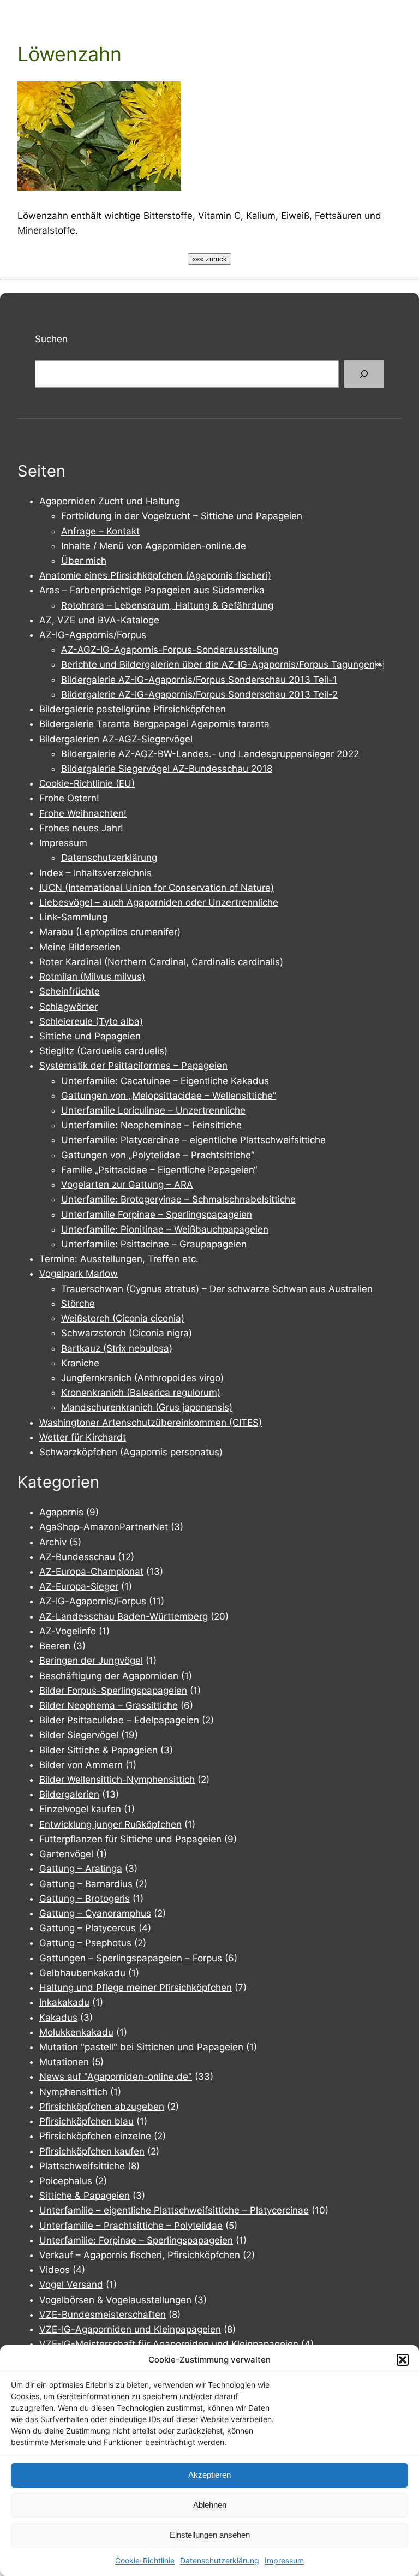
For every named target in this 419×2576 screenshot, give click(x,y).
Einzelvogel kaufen (80, 1809)
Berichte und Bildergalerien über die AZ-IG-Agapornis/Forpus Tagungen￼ (223, 664)
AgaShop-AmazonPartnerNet (104, 1527)
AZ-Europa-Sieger (79, 1586)
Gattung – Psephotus (85, 1943)
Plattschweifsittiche (82, 2166)
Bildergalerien (69, 1794)
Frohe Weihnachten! (83, 813)
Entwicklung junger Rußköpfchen (110, 1824)
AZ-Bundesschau (77, 1557)
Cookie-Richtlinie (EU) (87, 783)
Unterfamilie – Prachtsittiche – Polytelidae (131, 2226)
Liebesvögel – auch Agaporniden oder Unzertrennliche (159, 902)
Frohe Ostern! (69, 798)
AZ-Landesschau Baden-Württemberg (124, 1616)
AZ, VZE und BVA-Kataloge (99, 620)
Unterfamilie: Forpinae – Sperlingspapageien (136, 2240)
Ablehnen (210, 2505)
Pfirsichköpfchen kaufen (92, 2151)
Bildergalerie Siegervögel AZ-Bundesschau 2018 (167, 769)
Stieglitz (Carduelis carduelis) (103, 1051)
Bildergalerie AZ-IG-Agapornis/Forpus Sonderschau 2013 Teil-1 (199, 680)
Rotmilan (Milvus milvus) (92, 977)
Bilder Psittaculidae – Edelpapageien (119, 1720)
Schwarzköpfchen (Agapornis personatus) (131, 1452)
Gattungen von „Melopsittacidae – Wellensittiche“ (169, 1096)
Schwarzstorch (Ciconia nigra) (127, 1333)
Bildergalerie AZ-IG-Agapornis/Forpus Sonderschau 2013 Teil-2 (199, 694)
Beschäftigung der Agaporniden (109, 1676)
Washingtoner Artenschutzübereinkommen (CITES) (151, 1423)
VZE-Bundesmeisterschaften (103, 2315)
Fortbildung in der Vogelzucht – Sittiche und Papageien (182, 516)
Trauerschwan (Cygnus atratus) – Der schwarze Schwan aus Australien (217, 1289)
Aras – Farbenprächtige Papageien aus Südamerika (152, 590)
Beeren (55, 1646)
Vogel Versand (71, 2285)
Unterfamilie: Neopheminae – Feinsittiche (151, 1125)
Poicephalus (66, 2181)
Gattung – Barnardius (86, 1884)
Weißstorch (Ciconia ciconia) (123, 1318)
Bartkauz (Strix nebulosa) (117, 1348)
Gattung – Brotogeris (85, 1899)
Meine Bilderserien (80, 947)
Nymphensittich (73, 2092)
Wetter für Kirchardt (83, 1437)
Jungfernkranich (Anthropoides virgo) (142, 1378)
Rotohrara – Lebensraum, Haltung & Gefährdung (167, 605)
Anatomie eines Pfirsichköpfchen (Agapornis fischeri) (155, 575)
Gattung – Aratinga (81, 1869)
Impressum (284, 2560)
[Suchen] (364, 374)
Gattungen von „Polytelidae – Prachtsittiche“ (158, 1155)
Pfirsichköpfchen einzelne (95, 2136)
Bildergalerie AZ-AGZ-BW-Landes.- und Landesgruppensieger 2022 (210, 754)
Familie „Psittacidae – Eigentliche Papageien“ (159, 1170)
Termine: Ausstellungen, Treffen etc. (119, 1259)
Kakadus (58, 2018)
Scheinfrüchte (70, 991)
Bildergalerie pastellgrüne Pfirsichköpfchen (133, 709)
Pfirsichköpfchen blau (86, 2121)
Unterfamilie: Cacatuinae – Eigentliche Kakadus (165, 1081)
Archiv (53, 1542)
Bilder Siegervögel (79, 1735)
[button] (403, 2360)
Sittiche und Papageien (90, 1036)
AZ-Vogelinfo (68, 1631)
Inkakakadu (64, 2002)
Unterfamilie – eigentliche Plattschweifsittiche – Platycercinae (174, 2210)
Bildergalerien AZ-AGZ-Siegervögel (116, 739)
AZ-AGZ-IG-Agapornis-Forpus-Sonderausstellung (170, 650)
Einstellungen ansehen (210, 2535)
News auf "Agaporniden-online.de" (116, 2077)
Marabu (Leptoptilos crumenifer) (110, 932)
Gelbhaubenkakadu (82, 1973)
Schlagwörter (68, 1007)
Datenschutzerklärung (220, 2560)
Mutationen (64, 2062)
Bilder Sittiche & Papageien (98, 1750)
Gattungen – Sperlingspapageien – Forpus (131, 1958)
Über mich (84, 561)
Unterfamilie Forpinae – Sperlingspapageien (157, 1215)
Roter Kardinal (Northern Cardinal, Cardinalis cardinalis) (161, 962)
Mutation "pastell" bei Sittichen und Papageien (141, 2047)
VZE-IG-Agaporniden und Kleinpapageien (130, 2329)
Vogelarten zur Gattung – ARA (127, 1185)
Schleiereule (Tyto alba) (91, 1021)
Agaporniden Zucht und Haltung (110, 501)
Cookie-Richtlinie (145, 2560)
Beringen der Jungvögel (91, 1661)
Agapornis (61, 1512)
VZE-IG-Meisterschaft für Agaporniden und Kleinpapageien (169, 2344)
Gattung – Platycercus (88, 1928)
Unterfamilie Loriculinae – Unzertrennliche (153, 1110)
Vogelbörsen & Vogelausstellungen (115, 2300)
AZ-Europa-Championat (91, 1572)
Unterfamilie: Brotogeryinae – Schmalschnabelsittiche (178, 1199)
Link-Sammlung (73, 917)
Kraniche (80, 1363)
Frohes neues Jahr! (81, 828)
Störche (78, 1304)
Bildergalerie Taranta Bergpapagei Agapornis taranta (154, 724)
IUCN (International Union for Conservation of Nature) (157, 888)
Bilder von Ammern (81, 1765)
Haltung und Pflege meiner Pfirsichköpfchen (136, 1988)
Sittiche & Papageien (85, 2196)
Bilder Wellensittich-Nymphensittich (117, 1780)
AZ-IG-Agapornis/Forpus (93, 635)
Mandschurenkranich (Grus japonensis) (147, 1407)
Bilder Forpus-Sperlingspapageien (113, 1691)
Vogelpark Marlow (79, 1274)
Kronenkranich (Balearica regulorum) (141, 1393)
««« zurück (209, 259)
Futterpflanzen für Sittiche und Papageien (130, 1839)
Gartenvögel (66, 1854)
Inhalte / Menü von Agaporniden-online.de (154, 546)
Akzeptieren (209, 2475)
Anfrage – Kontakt (100, 531)
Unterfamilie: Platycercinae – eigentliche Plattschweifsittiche (193, 1140)
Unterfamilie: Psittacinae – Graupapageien (154, 1244)
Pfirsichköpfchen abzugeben (102, 2107)
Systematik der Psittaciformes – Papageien (133, 1066)
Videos (55, 2270)
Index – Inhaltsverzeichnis (95, 873)
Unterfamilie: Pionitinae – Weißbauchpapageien (165, 1229)
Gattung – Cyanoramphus (95, 1913)
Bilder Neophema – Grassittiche (109, 1705)
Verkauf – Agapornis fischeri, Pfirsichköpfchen (140, 2255)
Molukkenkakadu (76, 2032)
